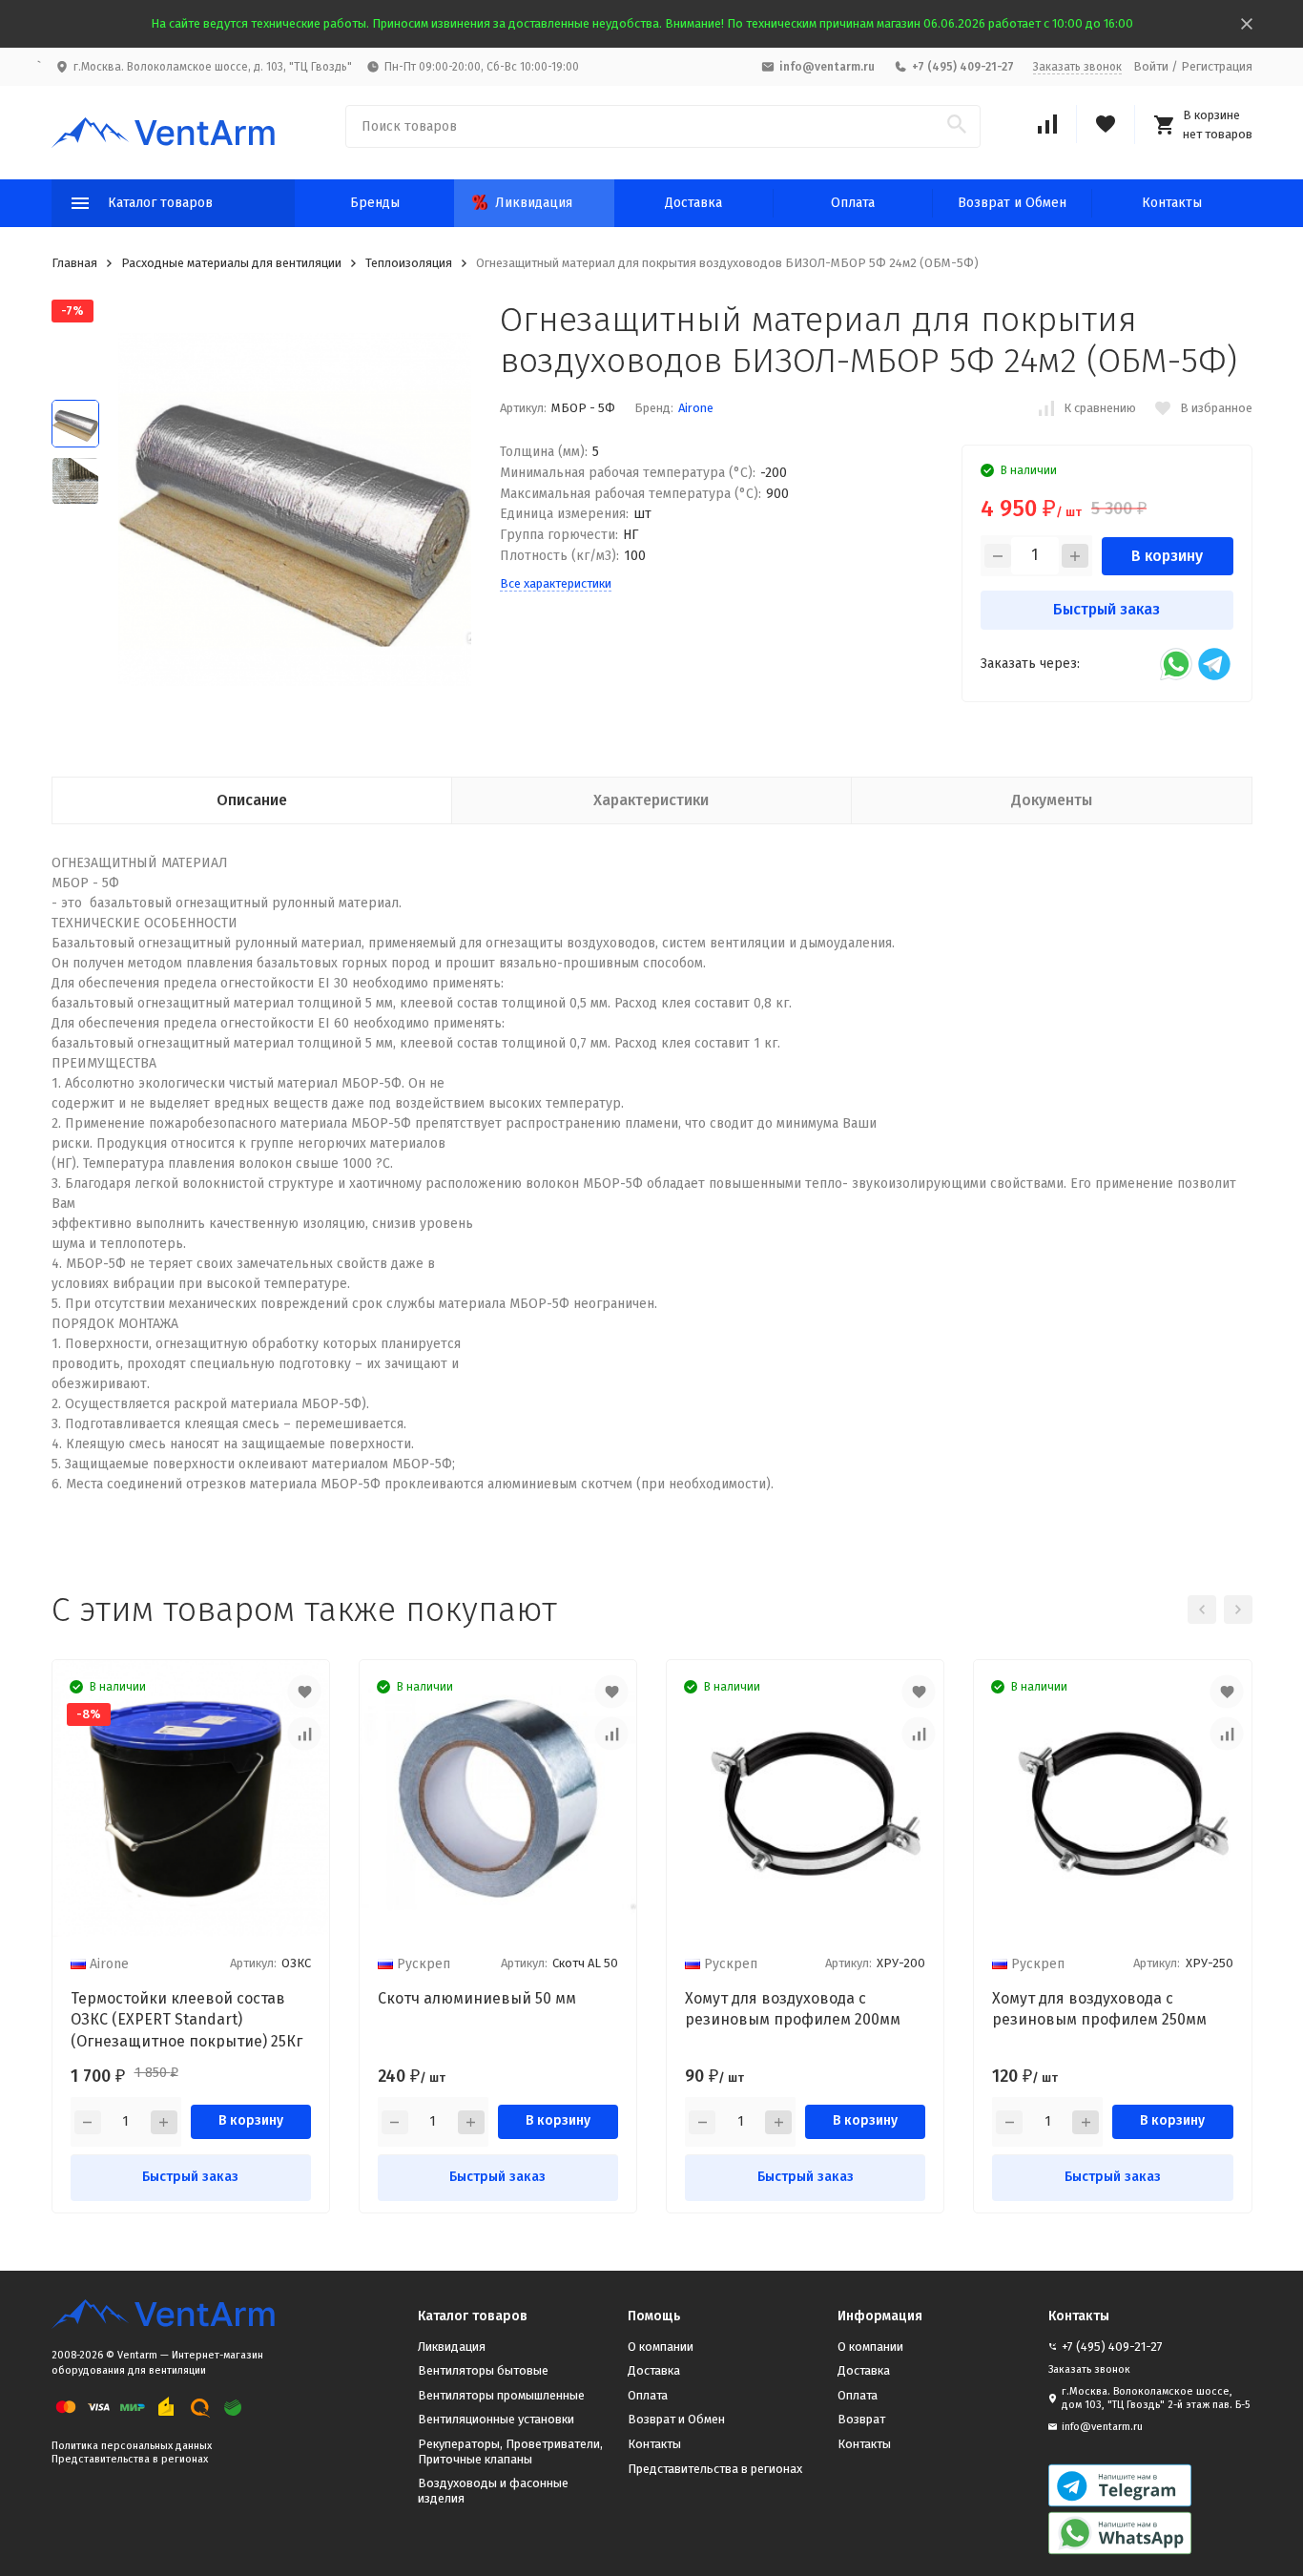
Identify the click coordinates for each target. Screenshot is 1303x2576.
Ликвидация (534, 203)
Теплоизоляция (409, 263)
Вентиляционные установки (496, 2419)
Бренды (375, 203)
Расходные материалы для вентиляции (231, 263)
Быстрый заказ (1107, 609)
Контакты (1172, 203)
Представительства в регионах (130, 2459)
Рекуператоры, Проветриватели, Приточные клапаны (510, 2451)
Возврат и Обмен (1012, 203)
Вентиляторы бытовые (483, 2370)
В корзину (1167, 556)
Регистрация (1217, 66)
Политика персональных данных (132, 2446)
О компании (661, 2347)
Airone (696, 408)
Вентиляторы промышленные (501, 2395)
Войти (1151, 66)
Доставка (693, 203)
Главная (74, 263)
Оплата (853, 203)
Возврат (861, 2419)
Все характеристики (556, 583)
